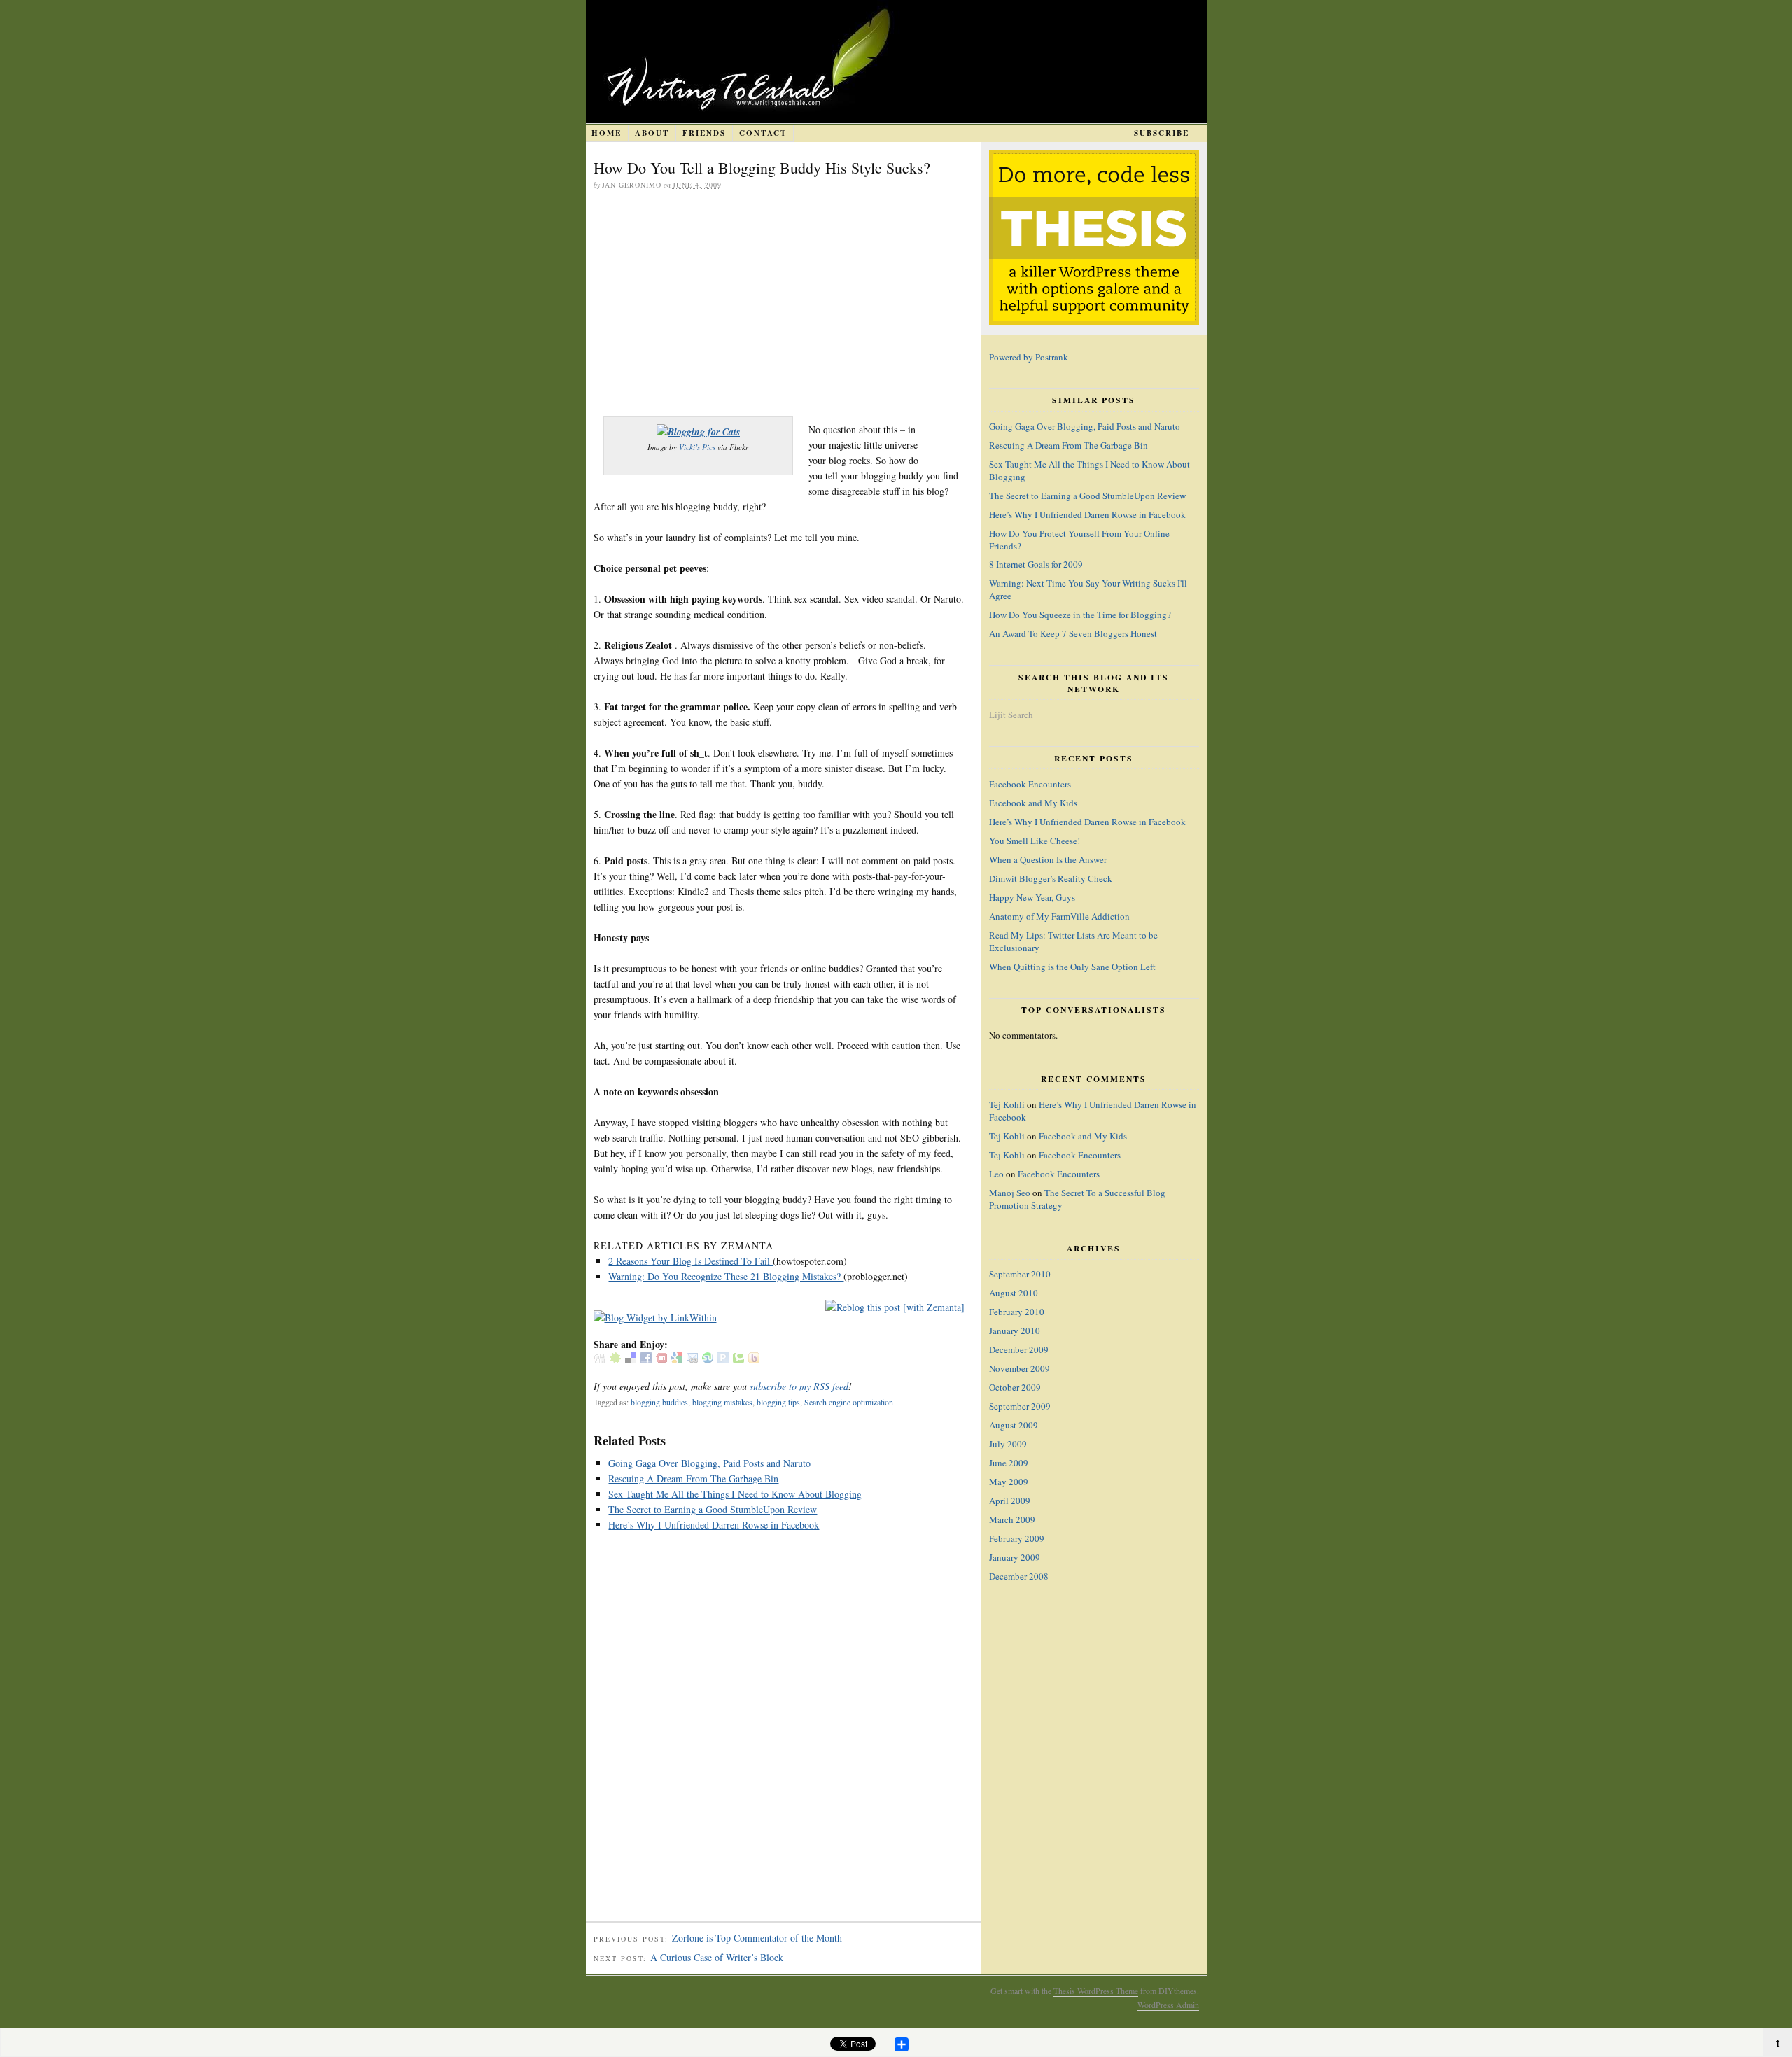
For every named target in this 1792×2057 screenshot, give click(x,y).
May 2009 (1009, 1482)
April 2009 (1010, 1501)
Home (607, 133)
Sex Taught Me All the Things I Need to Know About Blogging (735, 1494)
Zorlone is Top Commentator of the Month (757, 1938)
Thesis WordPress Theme (1096, 1991)
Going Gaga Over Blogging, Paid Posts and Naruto (709, 1463)
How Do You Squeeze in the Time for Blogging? (1080, 615)
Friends (704, 133)
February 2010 (1017, 1312)
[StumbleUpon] (708, 1360)
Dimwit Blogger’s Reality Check (1051, 878)
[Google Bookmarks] (677, 1360)
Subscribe (1162, 133)
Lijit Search (1011, 715)
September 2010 (1020, 1274)
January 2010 (1015, 1331)
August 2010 (1014, 1293)
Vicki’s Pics (697, 447)
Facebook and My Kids (1033, 803)
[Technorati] (738, 1360)
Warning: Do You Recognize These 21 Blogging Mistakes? (726, 1276)
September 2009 (1020, 1406)
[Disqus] (783, 1734)
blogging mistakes (722, 1402)
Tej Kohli (1007, 1104)
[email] (692, 1360)
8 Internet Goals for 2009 (1036, 564)
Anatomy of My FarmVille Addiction (1059, 916)
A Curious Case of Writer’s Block (717, 1957)
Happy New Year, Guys (1032, 897)
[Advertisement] (779, 304)
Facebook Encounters (1030, 784)
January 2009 (1015, 1557)
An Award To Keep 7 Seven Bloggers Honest (1073, 633)
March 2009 (1012, 1519)
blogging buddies (659, 1402)
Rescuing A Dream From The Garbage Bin (693, 1479)
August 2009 (1014, 1425)
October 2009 (1015, 1387)
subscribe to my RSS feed (799, 1386)
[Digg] (600, 1360)
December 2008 (1019, 1576)
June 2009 (1009, 1463)
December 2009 (1019, 1349)
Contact (763, 133)
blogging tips (778, 1402)
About (652, 133)
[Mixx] (661, 1360)
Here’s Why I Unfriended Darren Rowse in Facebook (714, 1525)
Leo (996, 1174)
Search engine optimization (849, 1402)
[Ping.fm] (723, 1360)
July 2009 (1008, 1444)
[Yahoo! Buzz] (754, 1360)
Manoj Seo (1010, 1193)
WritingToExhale (919, 62)
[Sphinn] (615, 1360)
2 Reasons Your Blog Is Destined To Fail (691, 1261)
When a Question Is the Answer (1048, 859)
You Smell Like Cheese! (1035, 841)
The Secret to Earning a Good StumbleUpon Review (713, 1509)
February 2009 (1017, 1538)
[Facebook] (646, 1360)
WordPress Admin (1168, 2005)
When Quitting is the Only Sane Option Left (1072, 967)
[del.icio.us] (631, 1360)
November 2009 (1020, 1368)
